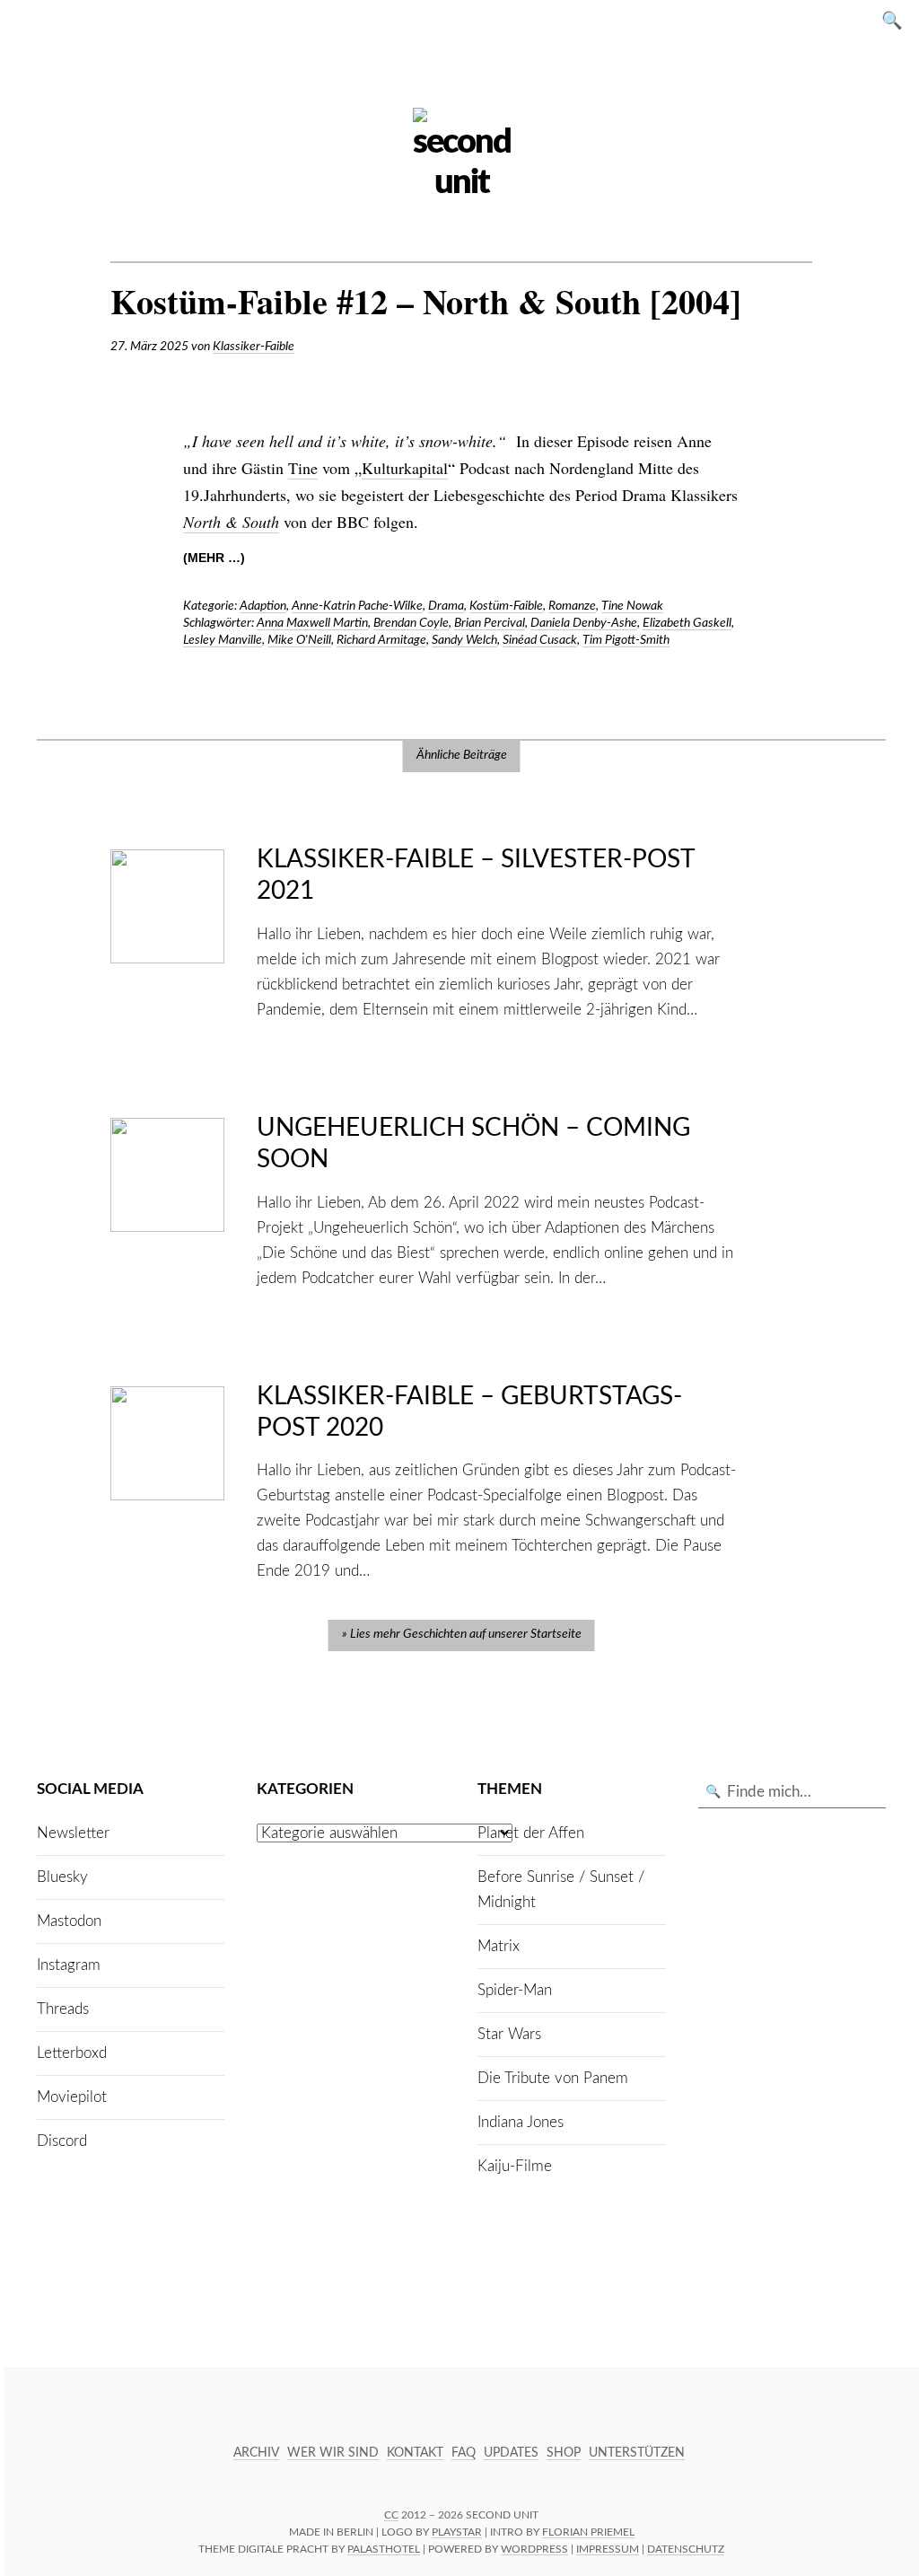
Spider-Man (515, 1990)
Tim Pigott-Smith (626, 640)
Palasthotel (384, 2549)
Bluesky (62, 1877)
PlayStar (457, 2532)
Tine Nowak (632, 606)
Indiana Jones (521, 2122)
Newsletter (73, 1833)
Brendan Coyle (411, 623)
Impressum (608, 2549)
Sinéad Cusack (540, 640)
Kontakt (415, 2453)
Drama (446, 606)
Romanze (572, 606)
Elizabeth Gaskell (687, 623)
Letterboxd (72, 2053)
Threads (63, 2009)
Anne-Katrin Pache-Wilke (357, 606)
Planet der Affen (531, 1833)
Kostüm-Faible (506, 606)
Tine (303, 468)
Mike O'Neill (299, 640)
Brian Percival (490, 623)
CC (391, 2515)
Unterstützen (637, 2453)
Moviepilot (72, 2097)
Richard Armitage (381, 640)
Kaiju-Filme (515, 2166)
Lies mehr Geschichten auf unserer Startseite (466, 1634)
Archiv (256, 2453)
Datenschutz (686, 2549)
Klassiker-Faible (254, 347)
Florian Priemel (588, 2532)
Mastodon (69, 1921)
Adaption (263, 606)
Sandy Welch (464, 640)
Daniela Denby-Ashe (584, 623)
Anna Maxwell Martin (312, 623)
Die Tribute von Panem (553, 2078)
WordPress (534, 2549)
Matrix (499, 1946)
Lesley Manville (223, 640)
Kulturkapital (405, 468)
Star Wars (509, 2034)
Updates (511, 2453)
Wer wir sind (333, 2453)
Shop (564, 2453)
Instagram (69, 1965)
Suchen (897, 19)
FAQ (464, 2453)
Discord (62, 2141)
